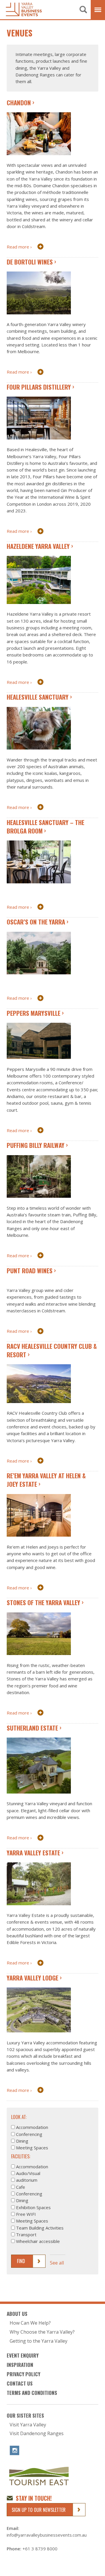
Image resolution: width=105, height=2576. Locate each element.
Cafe (21, 2187)
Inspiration (20, 2365)
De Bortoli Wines (30, 262)
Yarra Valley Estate (33, 1853)
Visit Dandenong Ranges (37, 2434)
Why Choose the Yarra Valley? (42, 2332)
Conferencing (29, 2134)
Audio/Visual (28, 2173)
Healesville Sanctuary (38, 697)
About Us (17, 2314)
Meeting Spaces (32, 2148)
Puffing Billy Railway (36, 1145)
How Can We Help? (30, 2323)
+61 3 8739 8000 (40, 2549)
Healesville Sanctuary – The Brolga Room (45, 826)
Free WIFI (26, 2214)
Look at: (19, 2117)
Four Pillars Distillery (39, 387)
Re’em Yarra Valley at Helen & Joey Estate (46, 1480)
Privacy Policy (23, 2374)
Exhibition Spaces (33, 2207)
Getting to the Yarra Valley (38, 2341)
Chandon (19, 103)
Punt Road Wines (30, 1271)
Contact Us (20, 2383)
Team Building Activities (40, 2228)
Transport (26, 2234)
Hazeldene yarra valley (38, 546)
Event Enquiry (23, 2355)
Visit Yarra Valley (28, 2425)
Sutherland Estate (32, 1728)
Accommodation (32, 2127)
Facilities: (21, 2156)
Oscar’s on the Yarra (36, 922)
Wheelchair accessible (38, 2241)
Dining (22, 2141)
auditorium (27, 2180)
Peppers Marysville (34, 1013)
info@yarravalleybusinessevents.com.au (47, 2535)
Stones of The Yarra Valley (43, 1602)
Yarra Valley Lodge (33, 1978)
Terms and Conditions (32, 2393)
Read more (18, 247)
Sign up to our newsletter (39, 2510)
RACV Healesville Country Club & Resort (52, 1350)
